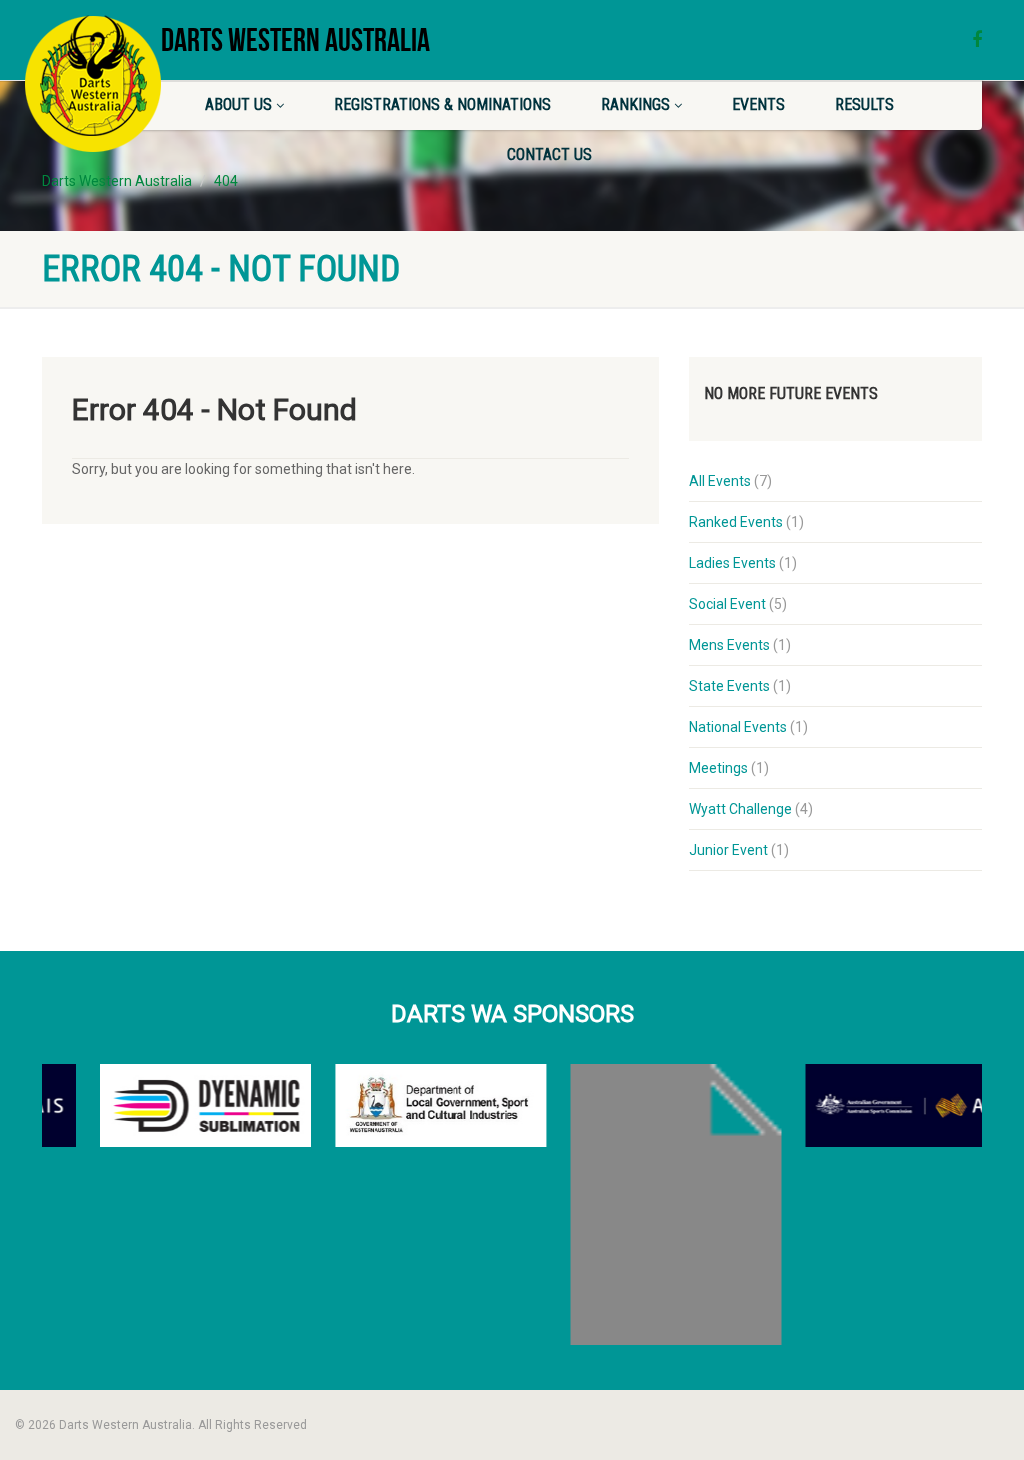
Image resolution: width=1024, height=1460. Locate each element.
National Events (738, 727)
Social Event (727, 604)
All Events (720, 481)
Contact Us (549, 154)
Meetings (718, 768)
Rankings (635, 104)
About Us (238, 104)
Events (758, 104)
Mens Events (729, 645)
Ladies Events (732, 563)
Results (864, 104)
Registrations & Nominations (442, 104)
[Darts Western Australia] (93, 83)
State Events (729, 686)
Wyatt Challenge (740, 809)
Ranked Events (736, 522)
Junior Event (728, 850)
